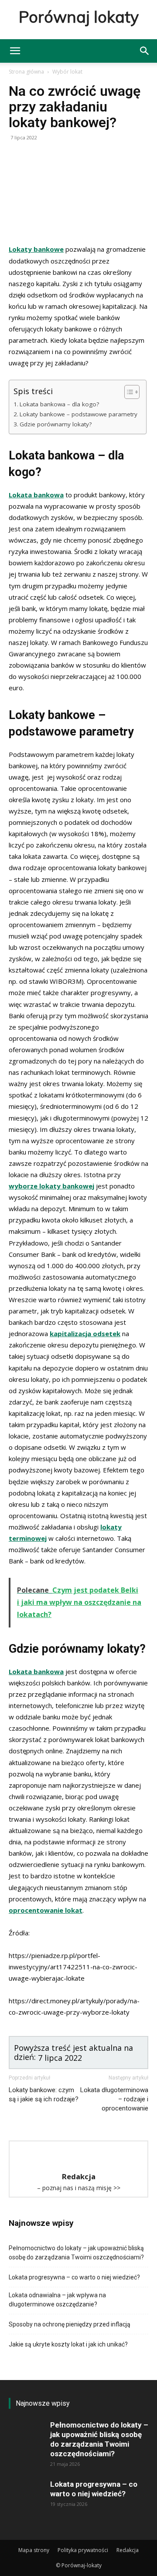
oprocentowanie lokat (46, 1910)
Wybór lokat (67, 72)
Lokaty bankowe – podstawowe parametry (78, 414)
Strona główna (26, 72)
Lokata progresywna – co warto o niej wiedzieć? (74, 2277)
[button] (15, 51)
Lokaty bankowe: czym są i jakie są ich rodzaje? (44, 2095)
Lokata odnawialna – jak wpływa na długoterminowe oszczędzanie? (57, 2300)
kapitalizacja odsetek (85, 1334)
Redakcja (128, 2550)
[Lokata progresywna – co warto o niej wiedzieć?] (26, 2498)
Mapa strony (34, 2550)
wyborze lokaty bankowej (51, 1186)
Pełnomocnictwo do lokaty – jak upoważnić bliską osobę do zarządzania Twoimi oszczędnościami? (76, 2253)
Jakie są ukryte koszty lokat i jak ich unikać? (68, 2344)
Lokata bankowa (36, 495)
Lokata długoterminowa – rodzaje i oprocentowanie (114, 2099)
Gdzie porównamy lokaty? (56, 424)
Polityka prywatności (83, 2550)
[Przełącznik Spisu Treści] (128, 392)
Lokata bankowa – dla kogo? (59, 404)
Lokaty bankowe (36, 249)
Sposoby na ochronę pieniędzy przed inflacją (70, 2324)
